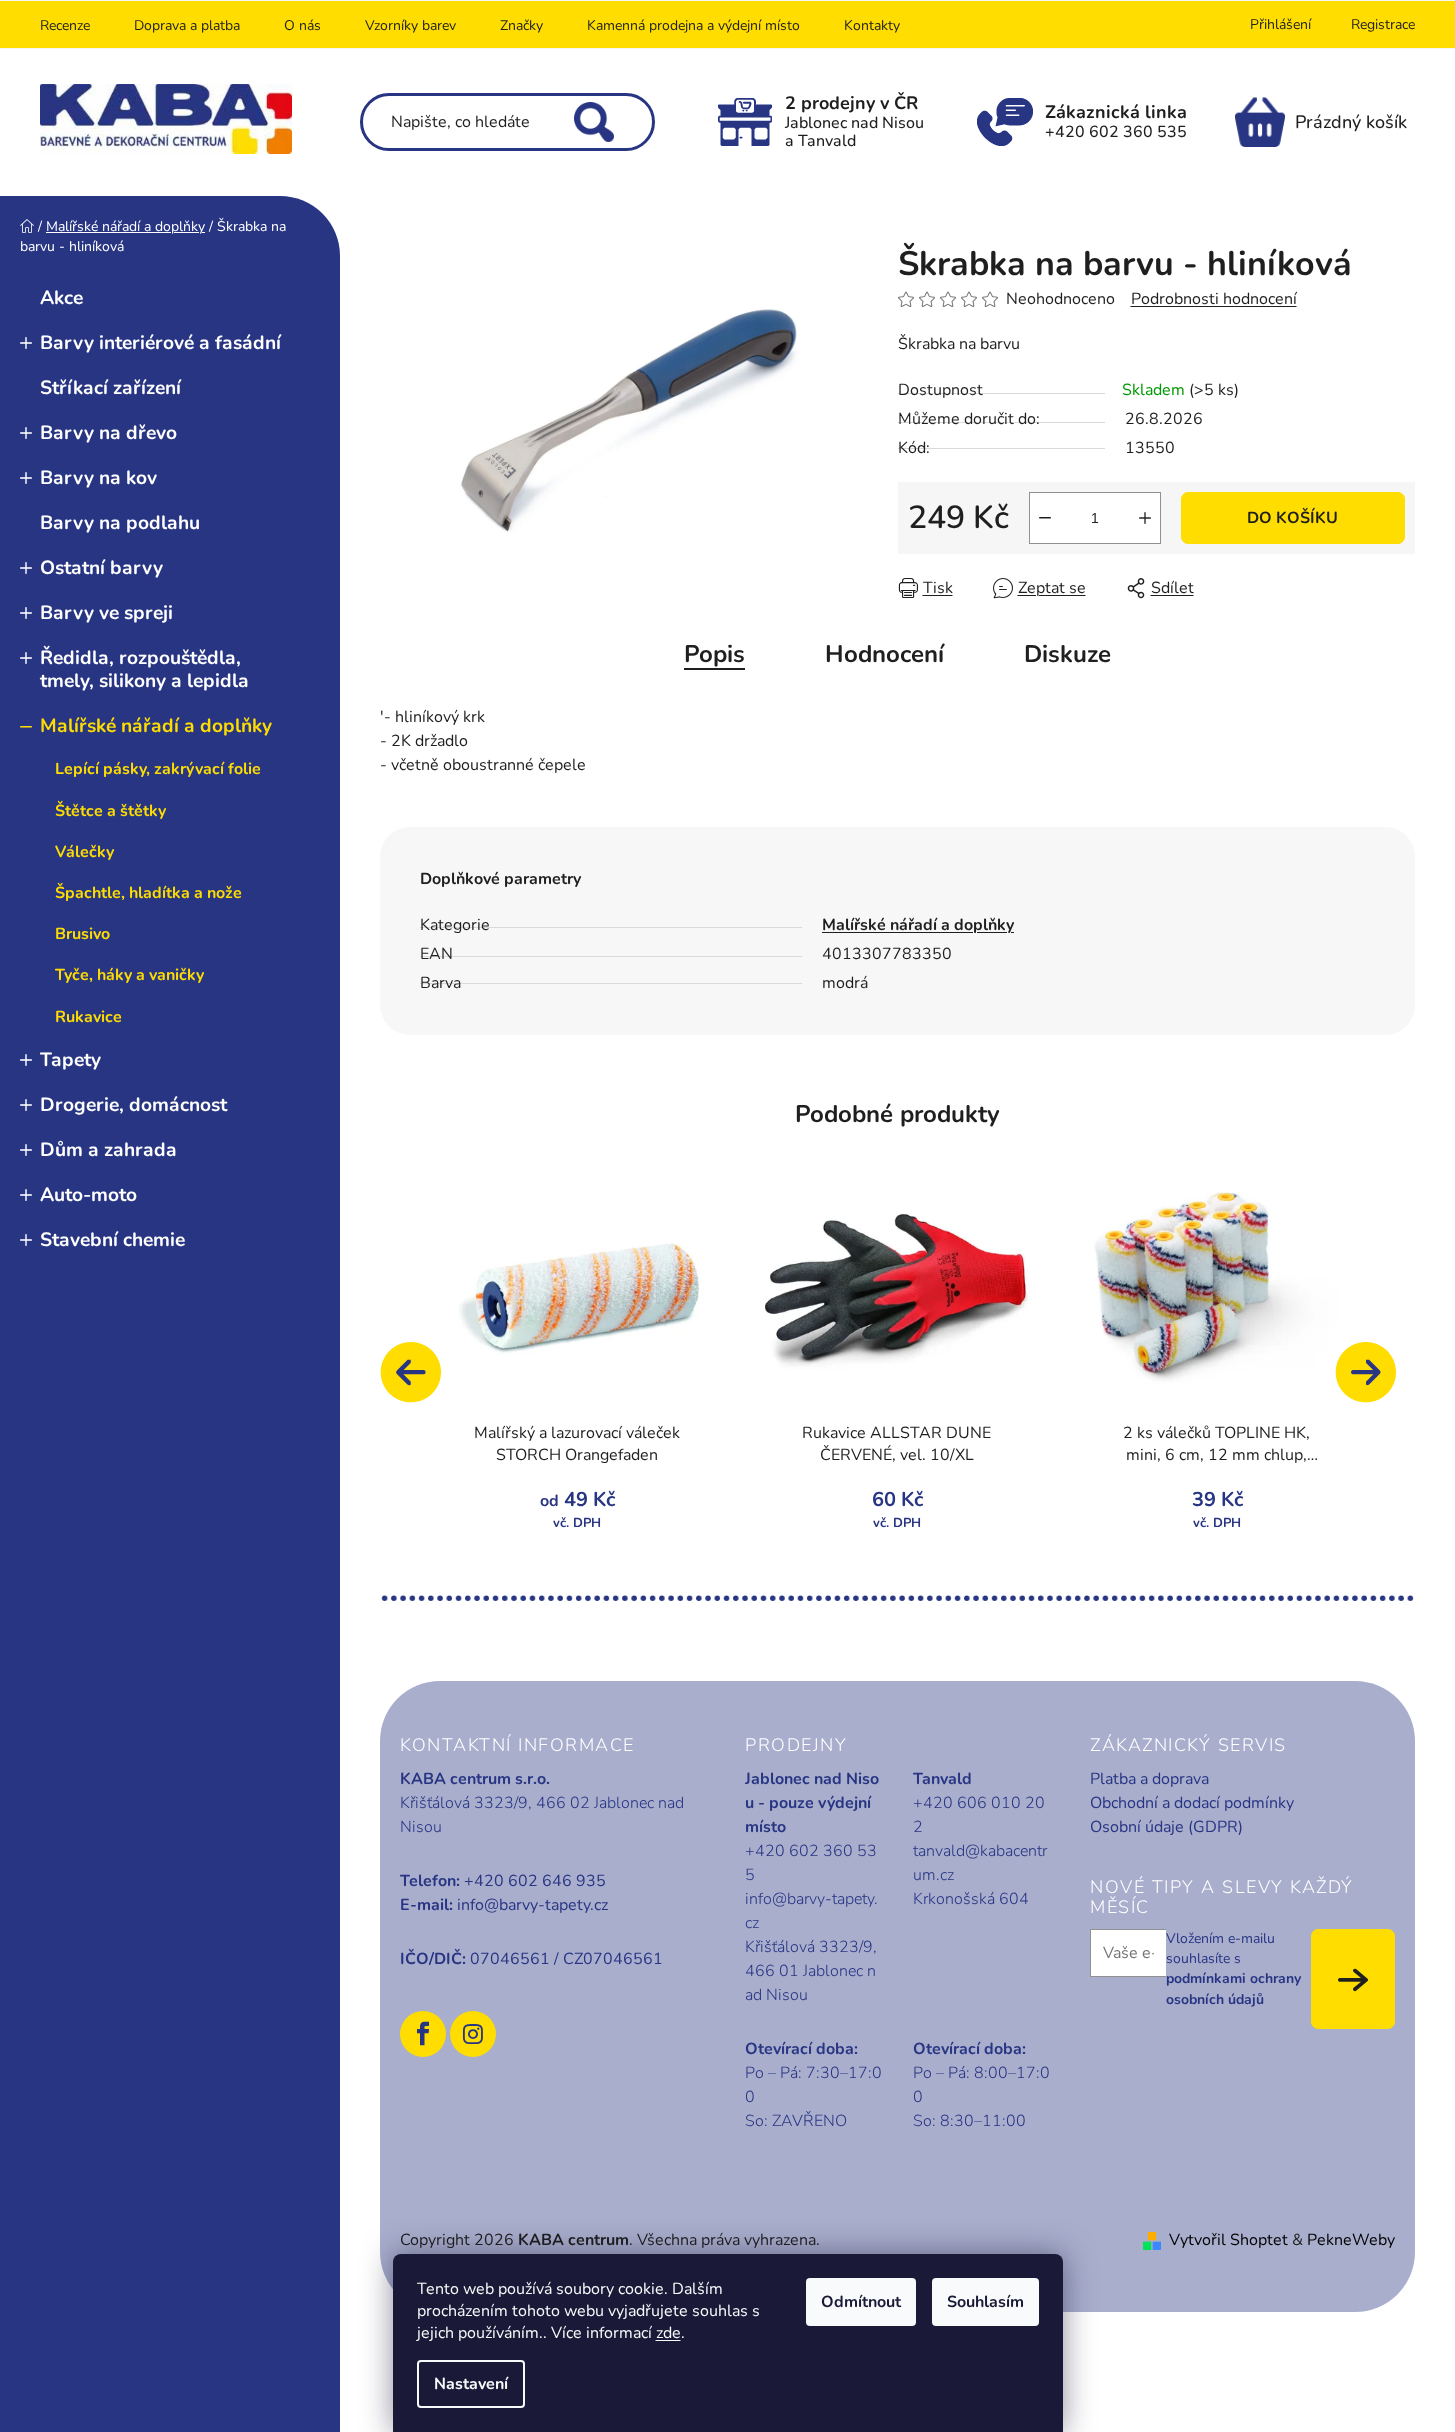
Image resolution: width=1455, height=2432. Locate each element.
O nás (302, 25)
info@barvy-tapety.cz (532, 1905)
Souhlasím (985, 2302)
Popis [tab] (714, 654)
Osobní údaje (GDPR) (1166, 1827)
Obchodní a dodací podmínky (1192, 1803)
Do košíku (1292, 518)
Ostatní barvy (101, 568)
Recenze (65, 25)
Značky (521, 25)
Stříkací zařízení (110, 388)
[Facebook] (423, 2034)
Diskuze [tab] (1067, 654)
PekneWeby (1351, 2240)
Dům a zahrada (108, 1150)
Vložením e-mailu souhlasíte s (1233, 1969)
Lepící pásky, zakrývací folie (158, 769)
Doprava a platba (187, 25)
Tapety (70, 1060)
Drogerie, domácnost (133, 1105)
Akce (61, 298)
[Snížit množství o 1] (1045, 518)
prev (420, 1382)
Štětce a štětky (110, 811)
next (1375, 1382)
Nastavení (471, 2384)
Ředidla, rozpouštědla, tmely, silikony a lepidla (144, 669)
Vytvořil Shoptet (1228, 2240)
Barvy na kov (98, 478)
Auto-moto (88, 1195)
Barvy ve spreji (106, 613)
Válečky (84, 852)
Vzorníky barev (410, 25)
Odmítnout (861, 2302)
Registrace (1383, 24)
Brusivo (82, 934)
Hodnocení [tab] (884, 654)
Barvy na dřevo (108, 433)
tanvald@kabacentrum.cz (980, 1863)
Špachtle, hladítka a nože (148, 893)
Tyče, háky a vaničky (129, 975)
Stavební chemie (112, 1240)
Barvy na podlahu (120, 523)
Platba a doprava (1149, 1779)
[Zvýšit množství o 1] (1145, 518)
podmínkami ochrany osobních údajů (1233, 1988)
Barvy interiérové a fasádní (160, 343)
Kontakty (872, 25)
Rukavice (88, 1017)
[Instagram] (473, 2034)
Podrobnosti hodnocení (1214, 299)
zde (668, 2333)
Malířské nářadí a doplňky (156, 726)
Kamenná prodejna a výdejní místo (693, 25)
